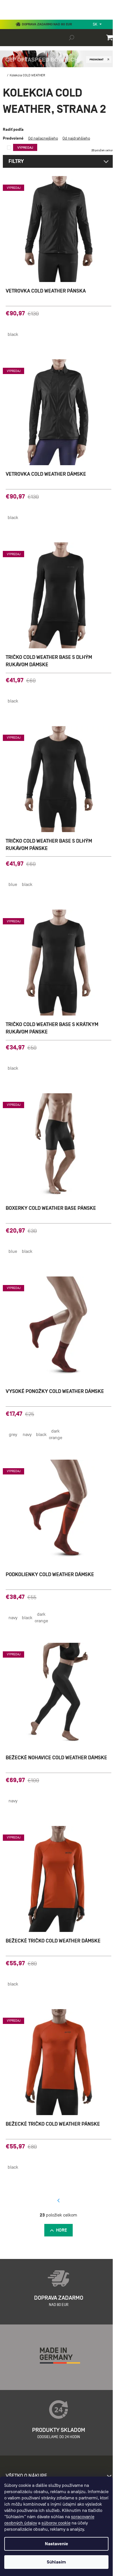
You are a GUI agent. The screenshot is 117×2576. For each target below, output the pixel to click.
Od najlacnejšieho (43, 138)
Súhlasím (56, 2562)
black (13, 334)
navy (27, 1435)
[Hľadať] (72, 37)
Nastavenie (57, 2544)
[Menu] (9, 18)
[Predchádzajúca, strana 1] (58, 2201)
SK (96, 24)
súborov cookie (56, 2523)
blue (13, 884)
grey (13, 1435)
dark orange (56, 1434)
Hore (61, 2230)
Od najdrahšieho (76, 138)
